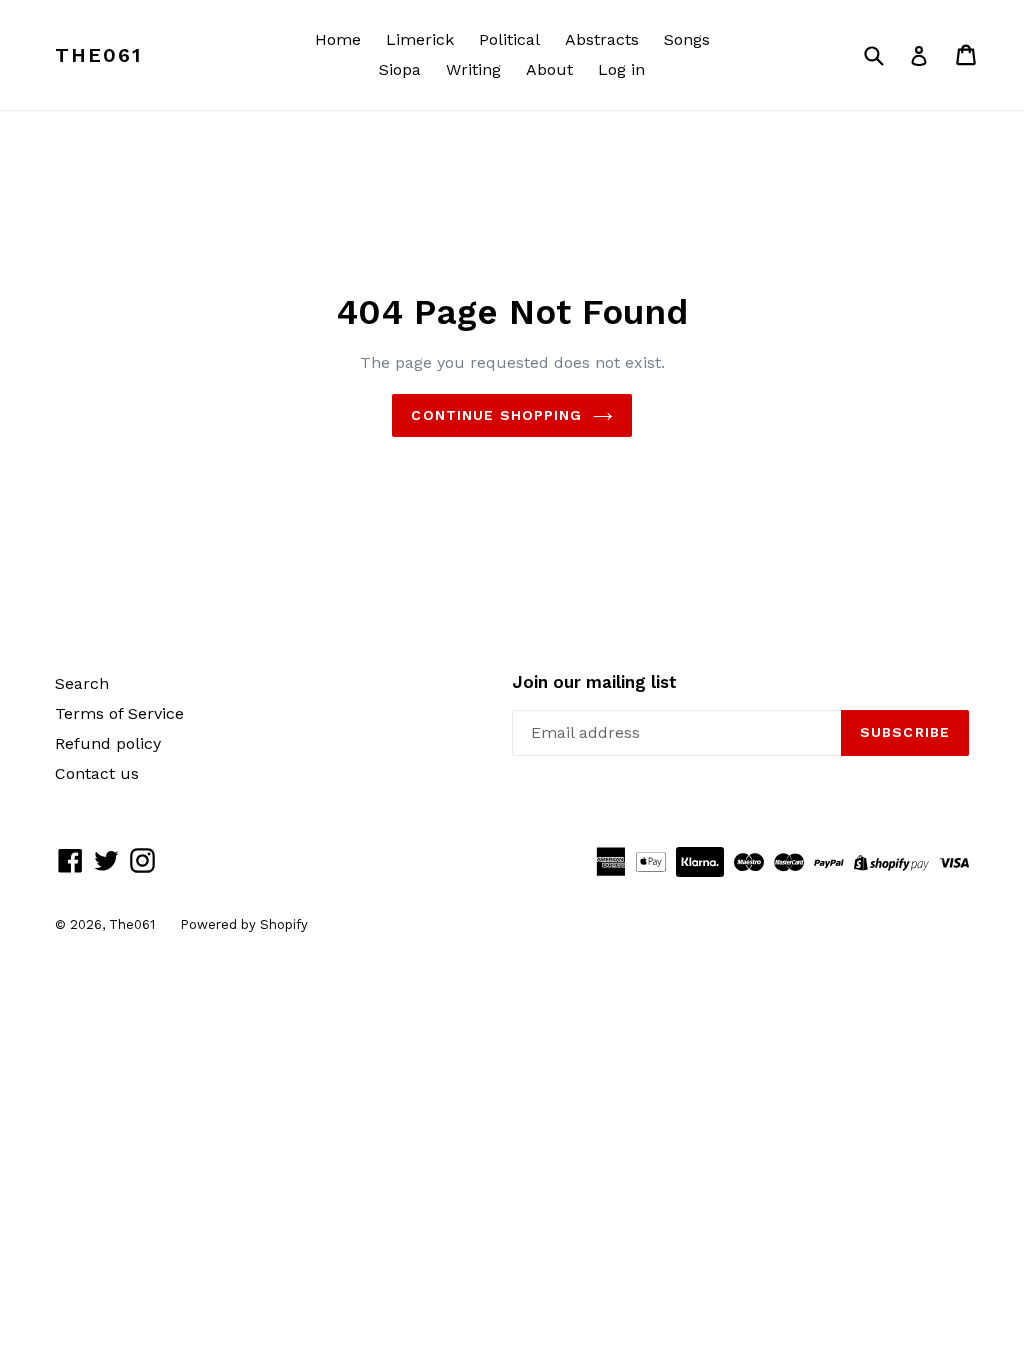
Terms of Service (119, 713)
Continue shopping (496, 415)
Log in (621, 69)
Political (509, 39)
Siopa (400, 69)
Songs (687, 39)
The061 (98, 55)
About (549, 69)
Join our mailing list (594, 682)
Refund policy (108, 743)
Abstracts (602, 39)
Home (338, 39)
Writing (473, 69)
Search (82, 683)
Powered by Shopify (244, 924)
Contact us (97, 773)
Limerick (420, 39)
